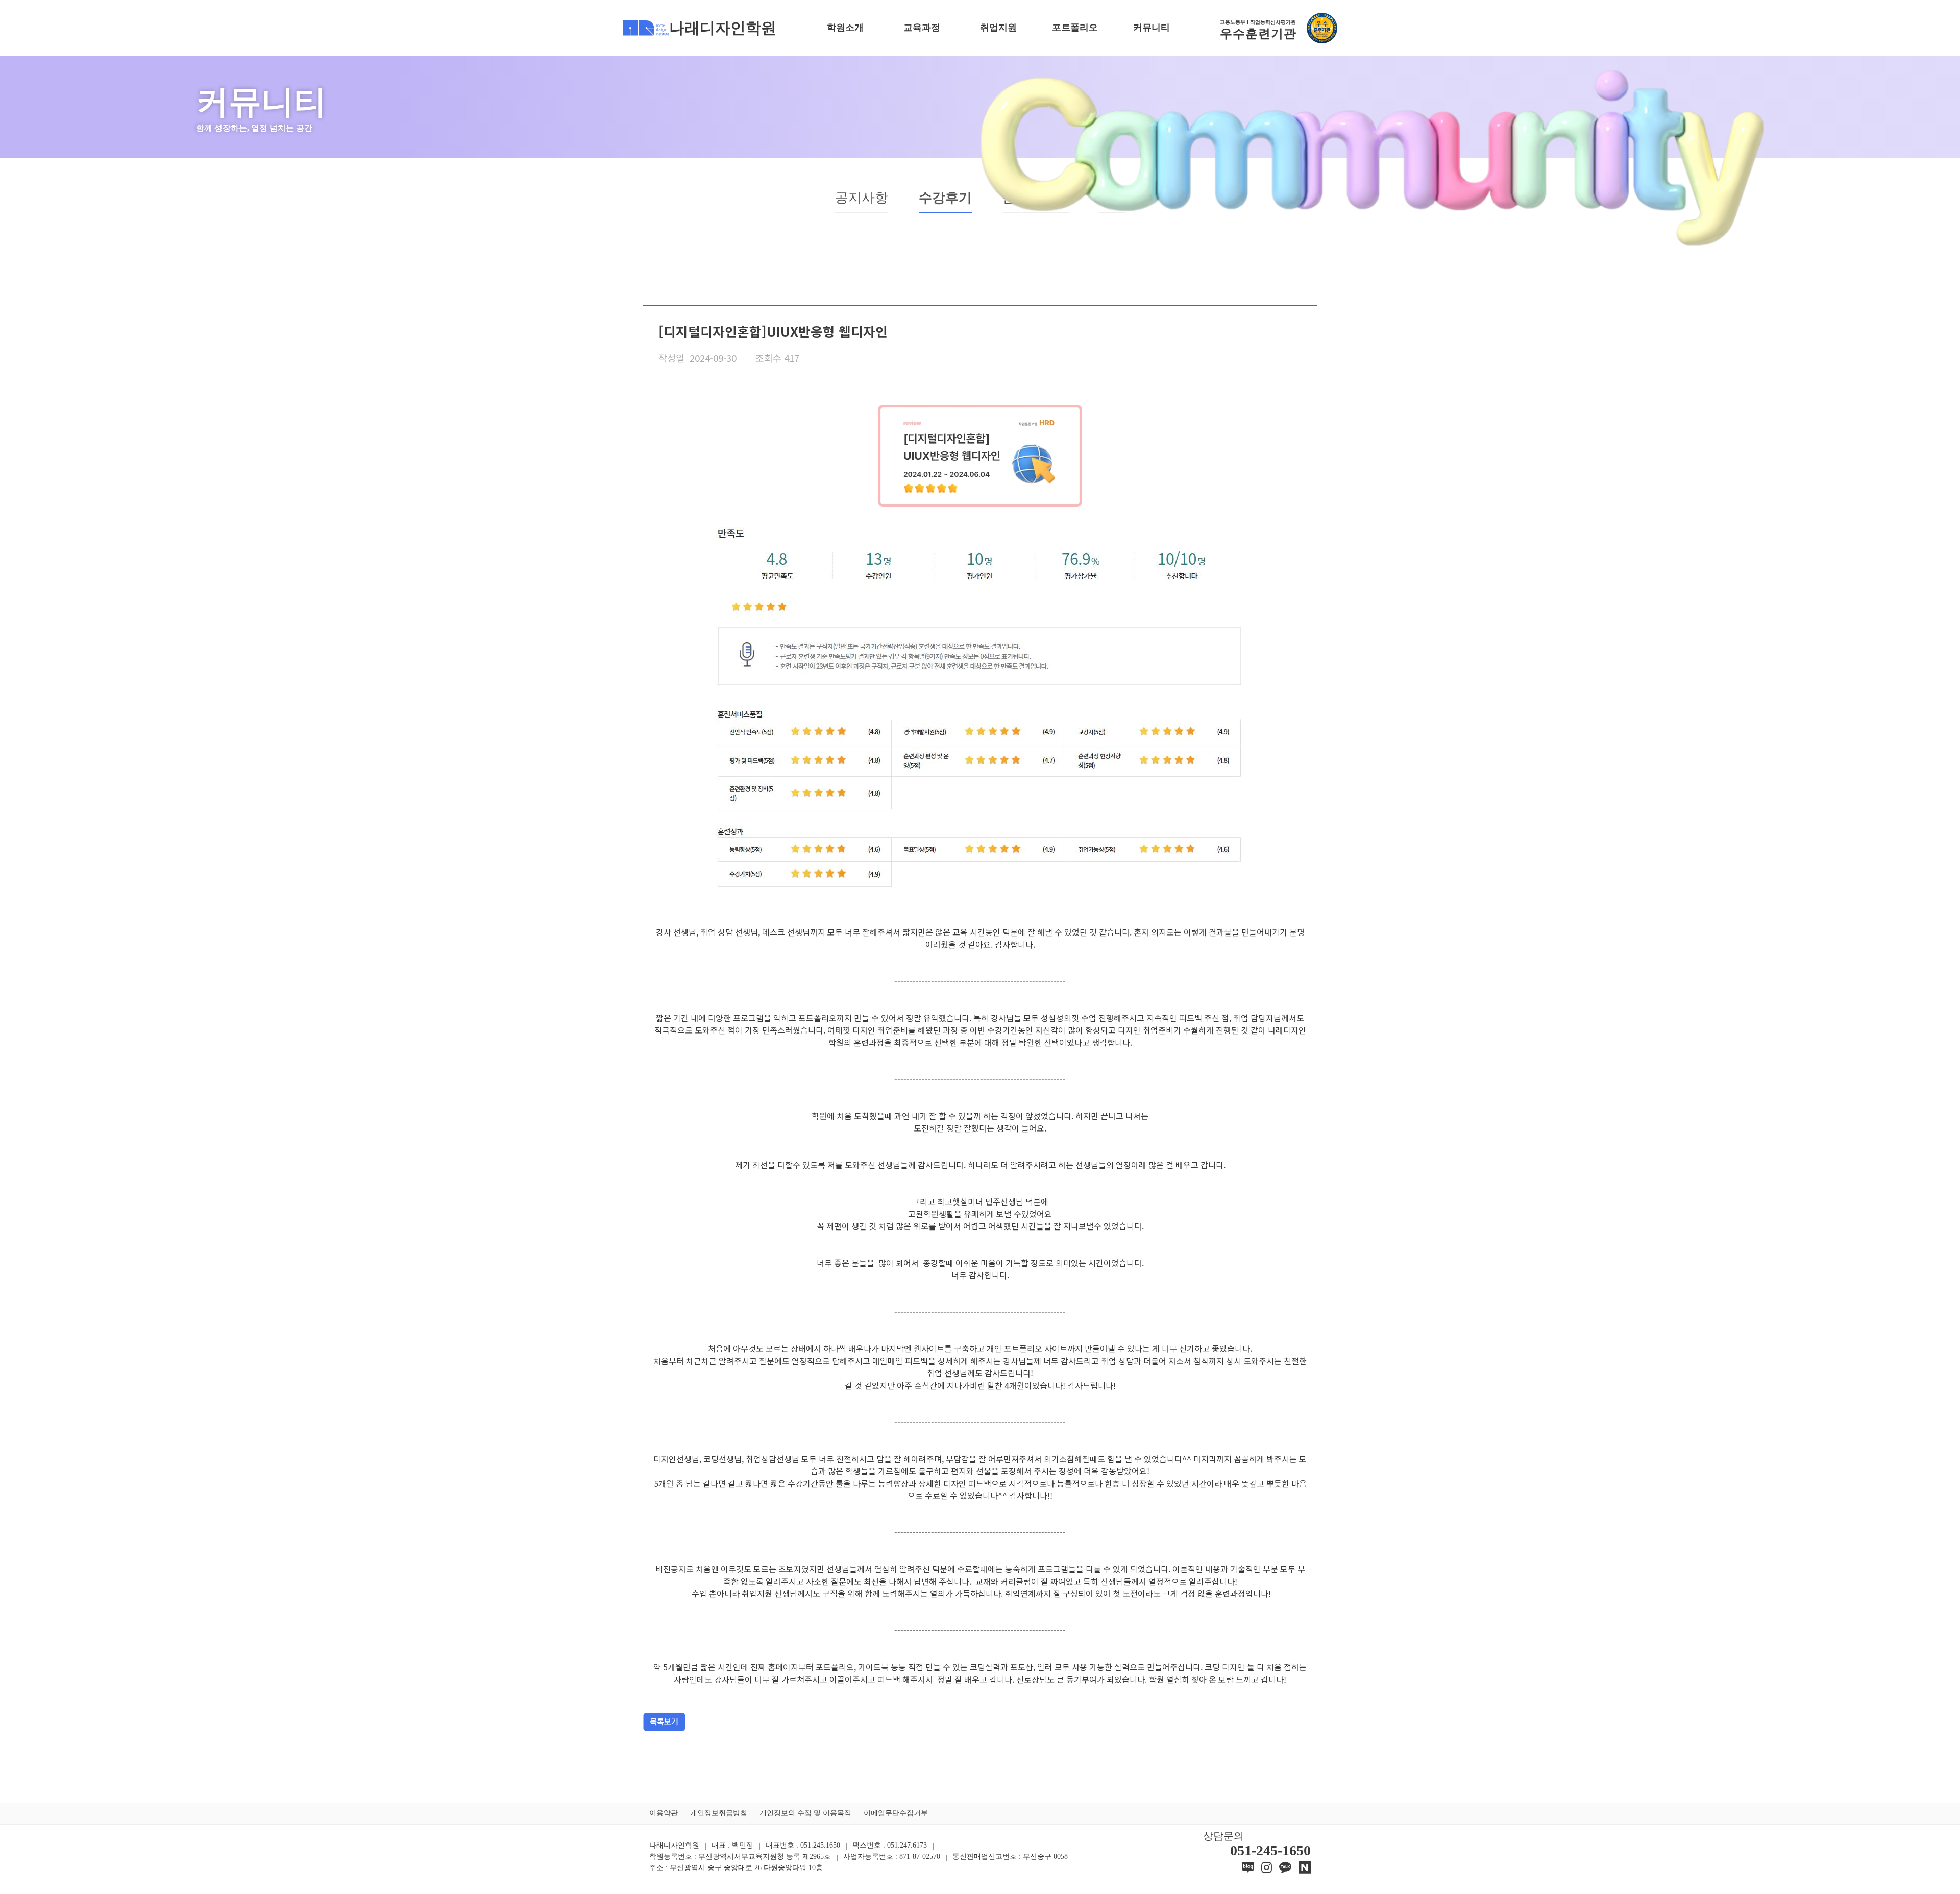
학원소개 (845, 28)
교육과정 (922, 28)
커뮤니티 (1151, 28)
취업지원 (998, 28)
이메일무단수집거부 (896, 1813)
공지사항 (862, 198)
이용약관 (664, 1813)
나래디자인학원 (723, 28)
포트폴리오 (1075, 28)
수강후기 (945, 198)
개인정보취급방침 (719, 1813)
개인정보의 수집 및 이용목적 (805, 1813)
